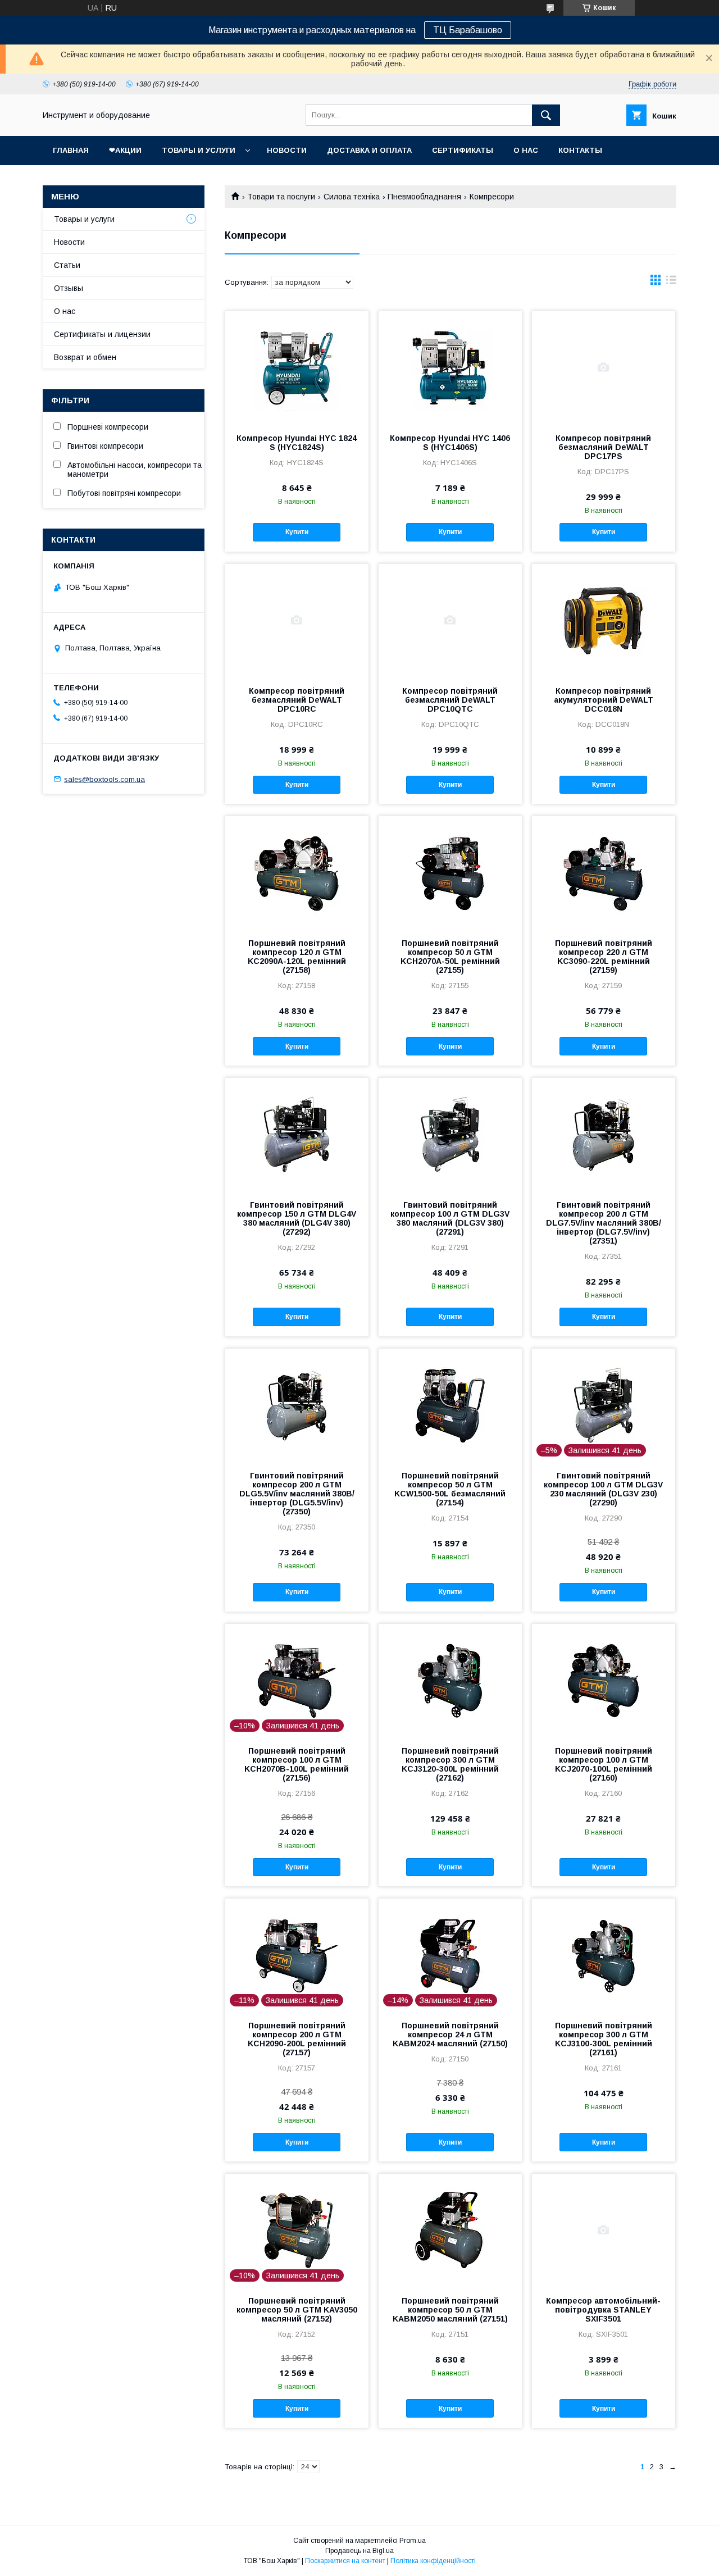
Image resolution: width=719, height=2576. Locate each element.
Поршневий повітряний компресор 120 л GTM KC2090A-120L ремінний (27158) (297, 957)
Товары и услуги (199, 150)
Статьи (67, 265)
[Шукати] (546, 115)
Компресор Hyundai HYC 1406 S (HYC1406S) (450, 443)
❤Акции (125, 150)
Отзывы (69, 288)
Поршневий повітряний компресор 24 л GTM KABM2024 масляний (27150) (450, 2035)
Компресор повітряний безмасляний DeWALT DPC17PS (603, 447)
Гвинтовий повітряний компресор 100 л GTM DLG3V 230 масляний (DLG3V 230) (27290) (603, 1489)
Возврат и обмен (85, 357)
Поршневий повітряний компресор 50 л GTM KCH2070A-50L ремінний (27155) (450, 957)
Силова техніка (352, 197)
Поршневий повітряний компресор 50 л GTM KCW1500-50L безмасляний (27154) (450, 1489)
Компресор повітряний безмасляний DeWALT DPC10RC (297, 700)
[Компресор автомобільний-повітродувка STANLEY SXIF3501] (604, 2230)
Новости (287, 150)
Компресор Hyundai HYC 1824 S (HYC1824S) (297, 443)
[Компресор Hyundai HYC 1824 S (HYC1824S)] (297, 367)
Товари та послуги (281, 197)
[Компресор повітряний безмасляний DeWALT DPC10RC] (297, 620)
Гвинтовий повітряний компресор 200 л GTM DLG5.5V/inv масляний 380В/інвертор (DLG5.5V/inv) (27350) (297, 1494)
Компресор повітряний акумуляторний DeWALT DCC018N (604, 700)
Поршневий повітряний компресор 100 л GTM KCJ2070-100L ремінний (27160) (604, 1764)
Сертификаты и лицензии (102, 334)
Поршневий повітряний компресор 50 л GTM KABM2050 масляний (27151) (450, 2310)
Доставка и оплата (369, 150)
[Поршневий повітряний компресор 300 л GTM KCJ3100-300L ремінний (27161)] (604, 1955)
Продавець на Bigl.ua (359, 2551)
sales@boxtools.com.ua (104, 779)
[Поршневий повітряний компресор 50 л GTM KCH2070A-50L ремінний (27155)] (450, 872)
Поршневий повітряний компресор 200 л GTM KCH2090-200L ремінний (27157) (297, 2039)
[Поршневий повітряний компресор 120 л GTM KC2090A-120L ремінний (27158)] (297, 872)
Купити (297, 532)
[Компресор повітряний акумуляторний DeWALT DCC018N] (604, 620)
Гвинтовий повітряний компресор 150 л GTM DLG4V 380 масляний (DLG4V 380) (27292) (297, 1218)
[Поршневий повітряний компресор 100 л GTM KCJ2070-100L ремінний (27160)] (604, 1680)
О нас (526, 150)
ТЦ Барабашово (468, 30)
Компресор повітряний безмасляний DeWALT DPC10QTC (450, 700)
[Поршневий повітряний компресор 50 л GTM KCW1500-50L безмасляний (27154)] (450, 1405)
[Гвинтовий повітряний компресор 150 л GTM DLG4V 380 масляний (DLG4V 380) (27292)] (297, 1134)
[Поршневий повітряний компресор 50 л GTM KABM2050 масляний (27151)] (450, 2230)
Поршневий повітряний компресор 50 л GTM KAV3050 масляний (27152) (297, 2310)
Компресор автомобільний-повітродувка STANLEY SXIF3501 (603, 2310)
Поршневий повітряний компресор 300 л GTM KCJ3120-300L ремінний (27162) (450, 1764)
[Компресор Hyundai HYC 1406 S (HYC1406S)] (450, 367)
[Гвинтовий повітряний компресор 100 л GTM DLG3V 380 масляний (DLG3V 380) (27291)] (450, 1134)
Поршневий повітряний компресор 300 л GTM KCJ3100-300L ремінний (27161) (604, 2039)
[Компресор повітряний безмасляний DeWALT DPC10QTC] (450, 620)
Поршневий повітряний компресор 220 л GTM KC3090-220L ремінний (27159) (604, 957)
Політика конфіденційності (433, 2561)
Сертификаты (463, 150)
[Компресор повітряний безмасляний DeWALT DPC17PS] (604, 367)
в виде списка (671, 283)
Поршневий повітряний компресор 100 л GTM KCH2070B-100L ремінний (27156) (297, 1764)
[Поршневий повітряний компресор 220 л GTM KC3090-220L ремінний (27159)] (604, 872)
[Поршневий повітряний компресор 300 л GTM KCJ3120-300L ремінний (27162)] (450, 1680)
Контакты (580, 150)
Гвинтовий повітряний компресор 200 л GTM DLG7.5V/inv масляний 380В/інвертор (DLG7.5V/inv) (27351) (604, 1223)
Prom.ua (413, 2541)
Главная (71, 150)
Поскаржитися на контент (345, 2561)
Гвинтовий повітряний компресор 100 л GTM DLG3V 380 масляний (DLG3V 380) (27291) (450, 1218)
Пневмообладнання (424, 197)
